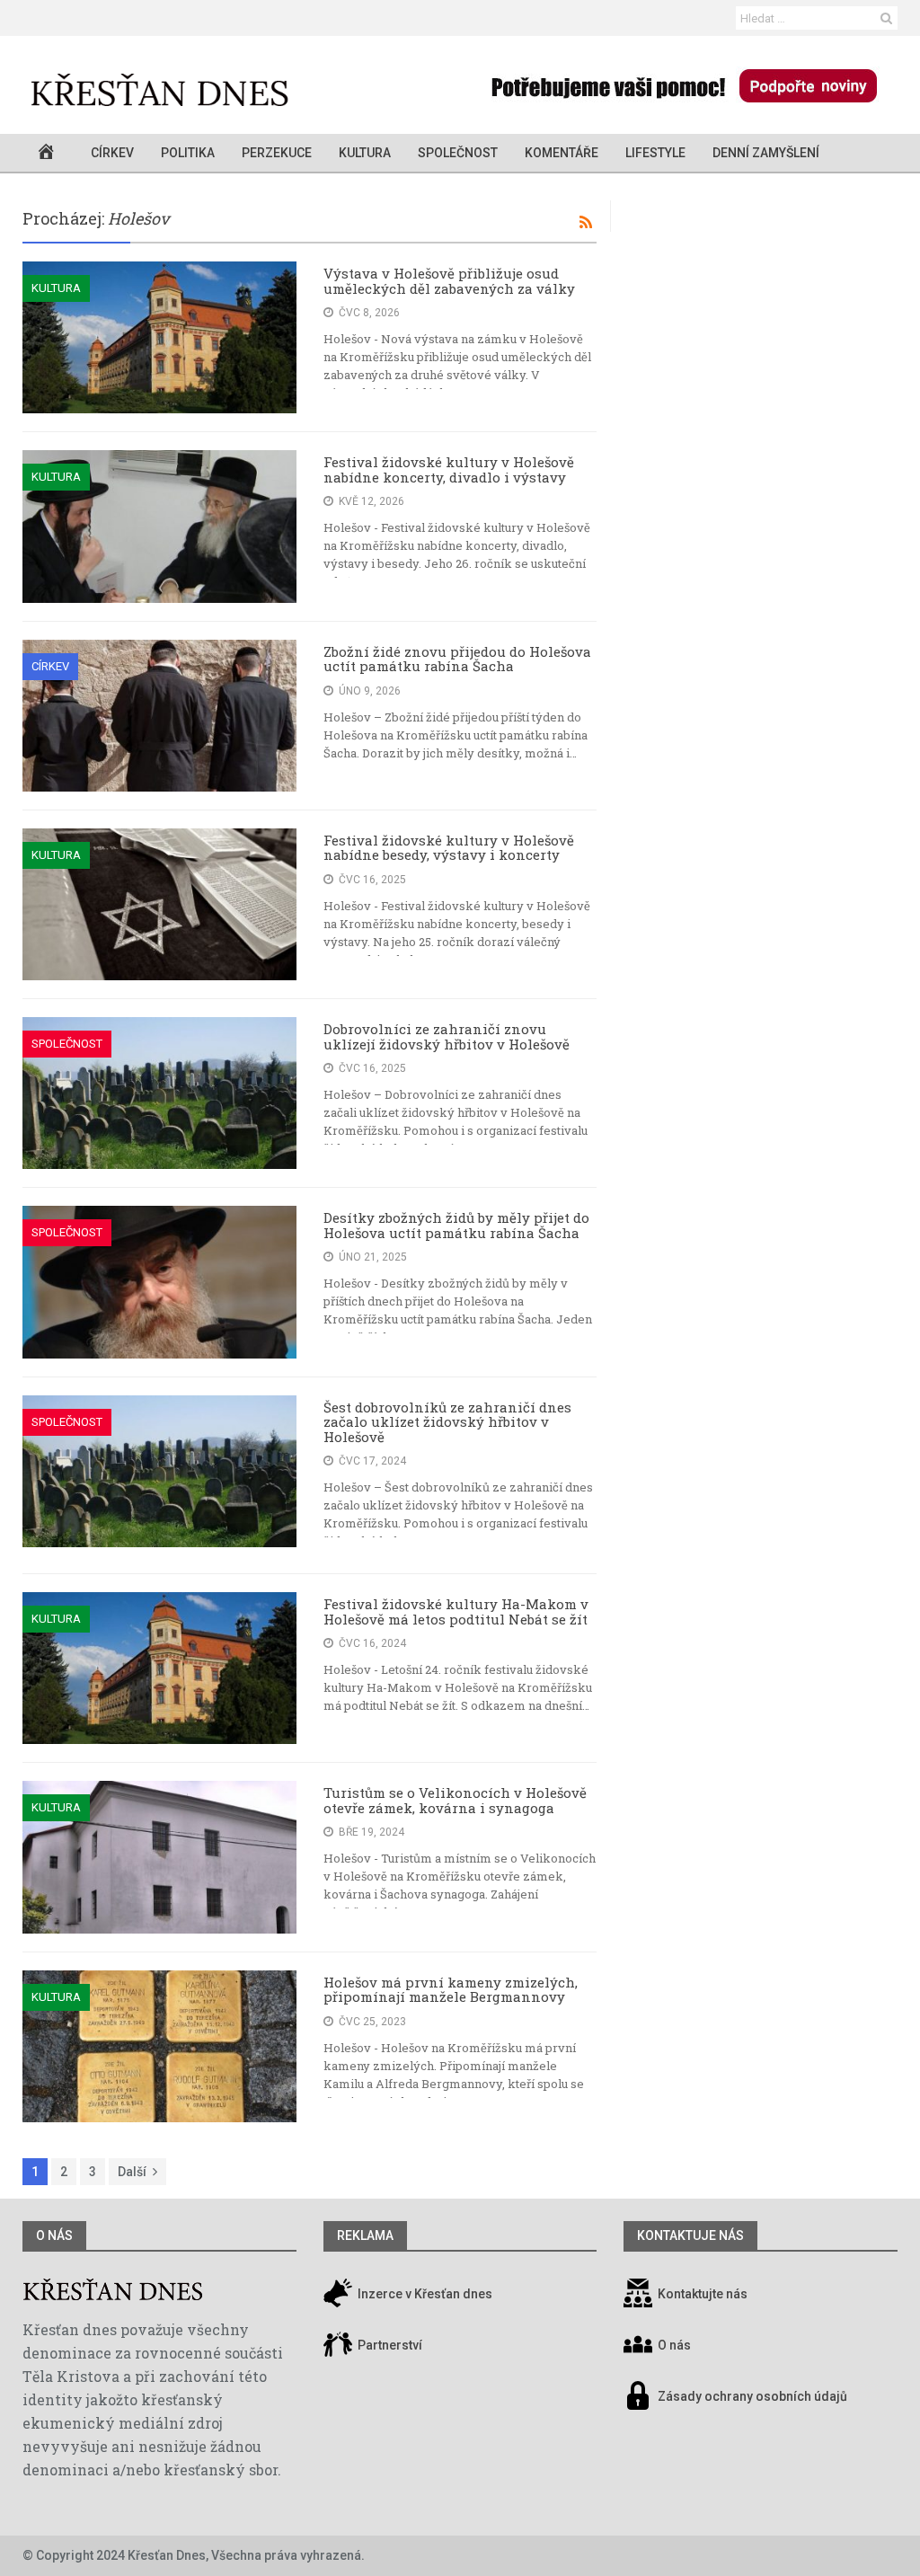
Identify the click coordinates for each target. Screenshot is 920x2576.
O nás (54, 2235)
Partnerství (389, 2345)
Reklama (365, 2235)
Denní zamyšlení (766, 153)
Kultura (365, 153)
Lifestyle (655, 153)
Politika (188, 153)
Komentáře (562, 153)
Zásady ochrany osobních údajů (752, 2396)
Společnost (458, 153)
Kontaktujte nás (703, 2294)
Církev (112, 153)
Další (132, 2172)
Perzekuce (277, 153)
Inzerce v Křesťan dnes (424, 2294)
